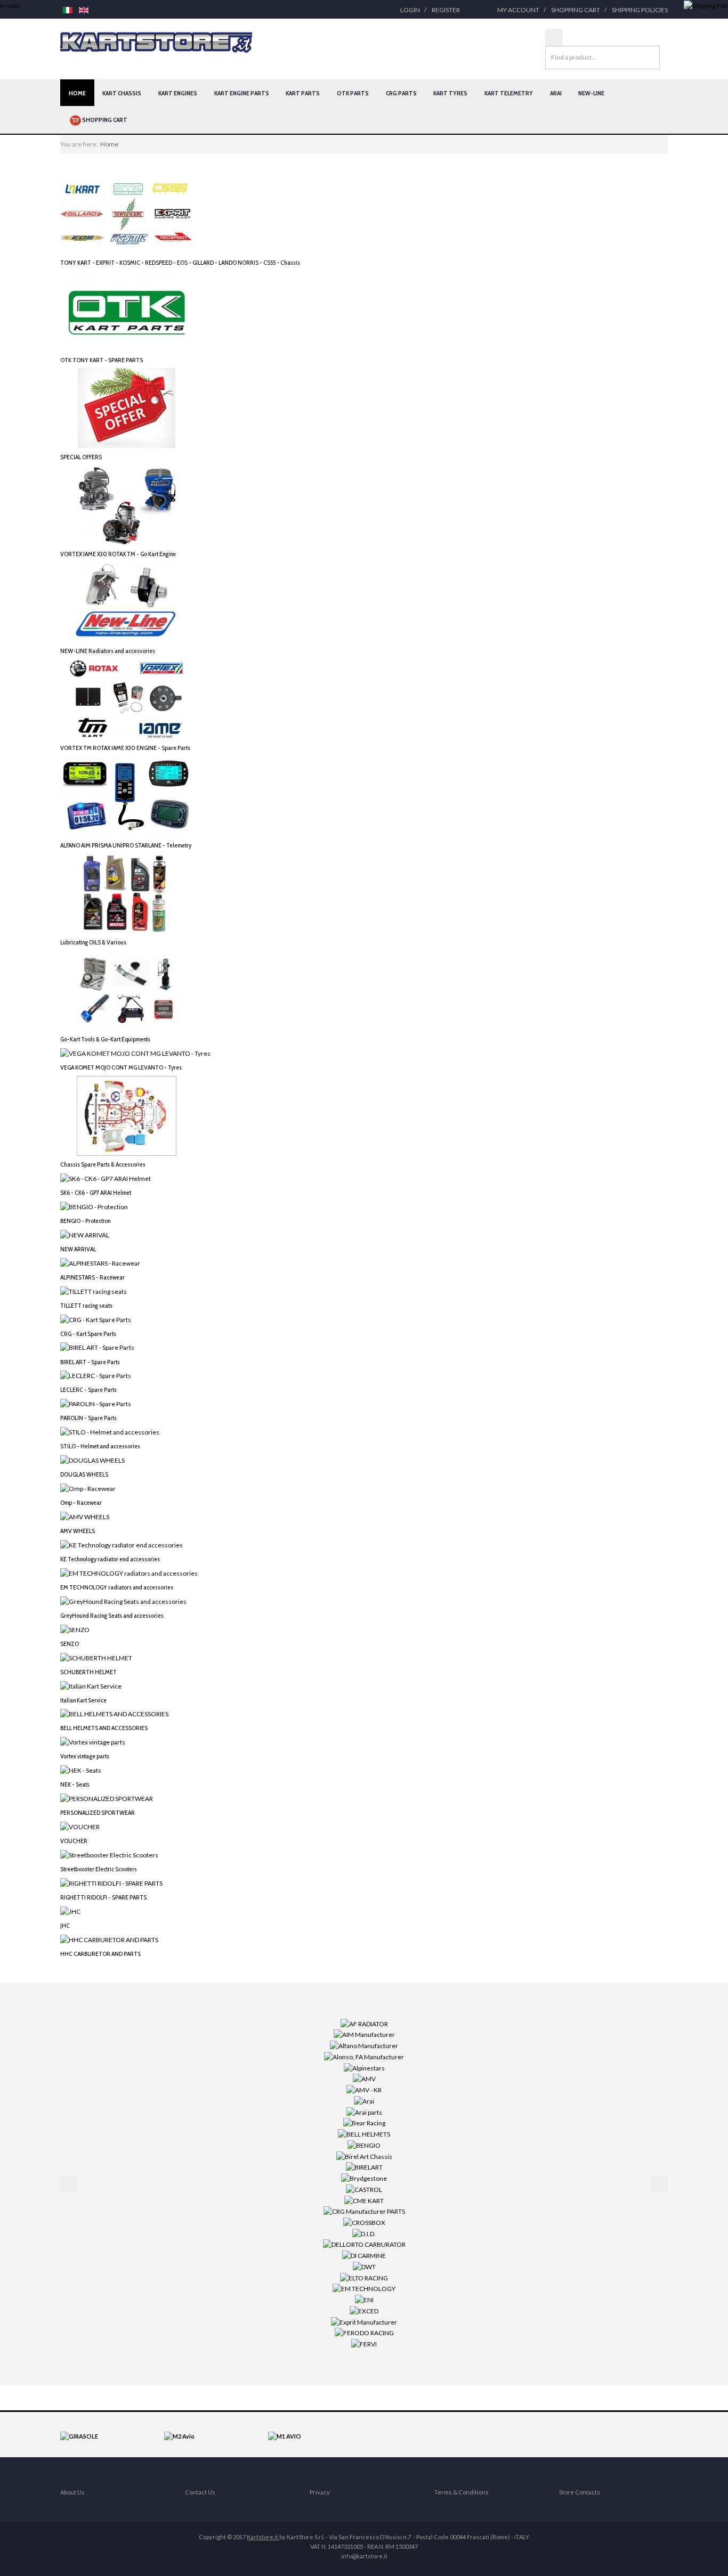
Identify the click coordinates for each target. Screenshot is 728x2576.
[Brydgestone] (364, 2178)
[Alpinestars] (364, 2067)
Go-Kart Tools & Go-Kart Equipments (105, 1039)
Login (410, 10)
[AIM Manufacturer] (364, 2034)
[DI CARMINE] (364, 2255)
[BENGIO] (364, 2145)
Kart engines (178, 93)
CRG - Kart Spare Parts (88, 1334)
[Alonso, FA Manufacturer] (364, 2056)
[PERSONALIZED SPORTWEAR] (107, 1798)
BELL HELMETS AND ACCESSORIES (104, 1728)
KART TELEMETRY (509, 93)
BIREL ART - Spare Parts (90, 1362)
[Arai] (364, 2101)
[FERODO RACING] (364, 2332)
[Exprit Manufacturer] (364, 2321)
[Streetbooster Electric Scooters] (109, 1854)
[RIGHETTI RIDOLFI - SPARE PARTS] (111, 1883)
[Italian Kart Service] (91, 1685)
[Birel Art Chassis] (364, 2155)
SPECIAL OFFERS (81, 457)
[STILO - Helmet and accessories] (110, 1432)
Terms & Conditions (462, 2492)
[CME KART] (364, 2200)
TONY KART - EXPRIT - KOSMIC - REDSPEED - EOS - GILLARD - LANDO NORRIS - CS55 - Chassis (180, 262)
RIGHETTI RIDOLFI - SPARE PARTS (103, 1897)
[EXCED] (364, 2310)
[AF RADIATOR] (364, 2023)
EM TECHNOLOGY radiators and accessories (117, 1587)
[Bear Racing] (364, 2122)
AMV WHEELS (78, 1531)
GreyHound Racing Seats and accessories (112, 1615)
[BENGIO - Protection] (94, 1206)
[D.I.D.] (364, 2233)
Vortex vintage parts (85, 1756)
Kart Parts (303, 93)
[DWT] (364, 2266)
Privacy (320, 2492)
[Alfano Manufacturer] (364, 2045)
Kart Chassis (122, 93)
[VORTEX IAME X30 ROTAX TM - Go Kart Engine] (127, 505)
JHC (65, 1925)
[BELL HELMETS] (364, 2134)
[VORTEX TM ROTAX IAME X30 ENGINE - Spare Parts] (127, 699)
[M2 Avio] (179, 2436)
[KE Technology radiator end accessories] (122, 1544)
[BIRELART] (364, 2167)
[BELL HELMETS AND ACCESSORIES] (114, 1713)
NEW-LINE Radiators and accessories (108, 651)
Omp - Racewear (81, 1502)
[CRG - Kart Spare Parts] (96, 1319)
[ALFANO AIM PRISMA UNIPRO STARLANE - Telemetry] (127, 796)
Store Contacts (580, 2492)
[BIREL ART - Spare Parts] (97, 1347)
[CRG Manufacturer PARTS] (364, 2211)
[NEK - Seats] (81, 1770)
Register (446, 10)
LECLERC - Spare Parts (88, 1389)
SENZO (70, 1644)
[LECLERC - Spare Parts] (96, 1375)
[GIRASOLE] (79, 2436)
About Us (72, 2492)
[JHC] (70, 1911)
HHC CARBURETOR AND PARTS (100, 1954)
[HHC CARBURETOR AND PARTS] (109, 1939)
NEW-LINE (591, 93)
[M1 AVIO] (285, 2436)
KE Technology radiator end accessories (110, 1559)
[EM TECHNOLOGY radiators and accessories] (129, 1573)
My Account (518, 10)
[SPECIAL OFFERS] (127, 407)
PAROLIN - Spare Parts (88, 1418)
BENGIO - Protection (85, 1221)
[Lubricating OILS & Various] (127, 892)
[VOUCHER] (80, 1826)
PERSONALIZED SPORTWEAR (98, 1812)
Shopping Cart (576, 10)
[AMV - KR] (364, 2089)
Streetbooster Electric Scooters (99, 1869)
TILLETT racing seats (86, 1305)
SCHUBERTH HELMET (88, 1672)
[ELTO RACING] (364, 2277)
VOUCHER (74, 1841)
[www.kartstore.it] (156, 43)
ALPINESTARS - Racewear (92, 1277)
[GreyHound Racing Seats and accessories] (123, 1601)
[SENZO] (75, 1629)
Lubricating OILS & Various (93, 942)
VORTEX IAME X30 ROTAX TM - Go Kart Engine (118, 554)
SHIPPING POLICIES (640, 10)
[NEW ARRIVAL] (85, 1234)
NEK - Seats (75, 1784)
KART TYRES (450, 93)
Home (77, 93)
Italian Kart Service (83, 1700)
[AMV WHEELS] (85, 1516)
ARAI (556, 93)
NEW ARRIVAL (78, 1249)
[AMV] (364, 2078)
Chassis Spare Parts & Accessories (103, 1164)
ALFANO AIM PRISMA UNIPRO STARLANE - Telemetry (126, 845)
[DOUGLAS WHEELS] (92, 1460)
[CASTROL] (364, 2189)
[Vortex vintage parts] (93, 1742)
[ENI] (364, 2299)
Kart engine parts (242, 93)
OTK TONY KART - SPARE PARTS (102, 360)
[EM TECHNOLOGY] (364, 2288)
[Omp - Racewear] (88, 1488)
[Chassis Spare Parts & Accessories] (127, 1115)
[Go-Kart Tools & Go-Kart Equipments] (127, 989)
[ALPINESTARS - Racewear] (100, 1263)
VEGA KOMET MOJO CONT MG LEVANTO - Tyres (121, 1067)
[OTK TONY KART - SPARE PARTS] (127, 310)
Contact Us (200, 2492)
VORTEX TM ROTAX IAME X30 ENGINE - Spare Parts (125, 748)
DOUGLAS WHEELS (84, 1474)
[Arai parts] (364, 2111)
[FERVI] (364, 2343)
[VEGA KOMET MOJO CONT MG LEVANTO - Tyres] (135, 1053)
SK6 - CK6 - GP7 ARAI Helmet (96, 1192)
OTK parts (353, 93)
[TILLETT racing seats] (94, 1290)
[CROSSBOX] (364, 2222)
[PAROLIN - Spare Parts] (96, 1403)
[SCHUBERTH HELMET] (96, 1657)
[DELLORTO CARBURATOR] (364, 2244)
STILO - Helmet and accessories (100, 1446)
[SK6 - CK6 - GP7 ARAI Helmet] (106, 1178)
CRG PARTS (401, 93)
